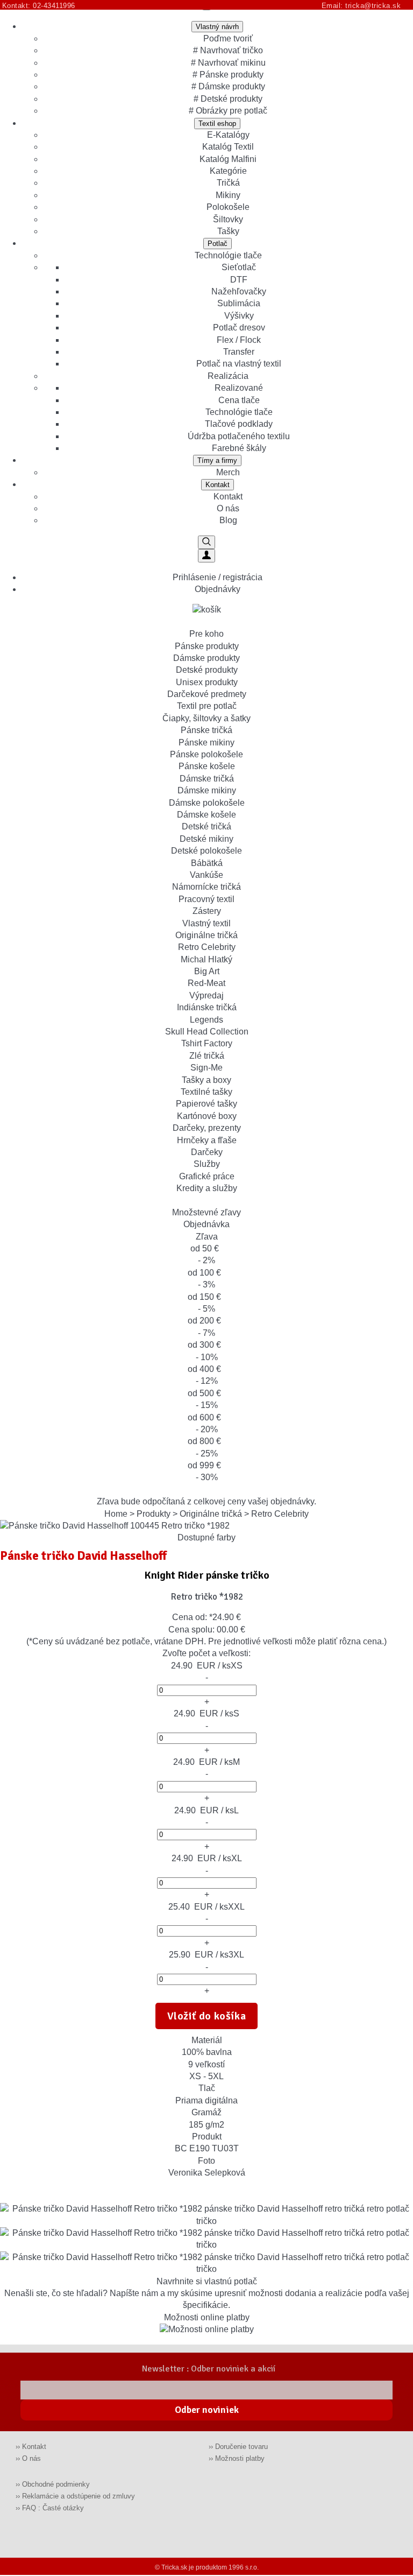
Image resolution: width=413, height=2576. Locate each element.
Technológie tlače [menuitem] (228, 255)
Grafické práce (207, 1176)
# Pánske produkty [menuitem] (228, 75)
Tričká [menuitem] (228, 183)
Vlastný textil (206, 923)
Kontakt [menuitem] (228, 497)
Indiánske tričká (207, 1007)
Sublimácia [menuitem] (239, 303)
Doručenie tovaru (241, 2447)
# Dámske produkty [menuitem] (228, 86)
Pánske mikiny (206, 742)
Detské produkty (207, 670)
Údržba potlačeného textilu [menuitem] (239, 436)
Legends (206, 1020)
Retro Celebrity (207, 947)
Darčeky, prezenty (207, 1128)
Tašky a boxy (206, 1080)
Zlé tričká (207, 1056)
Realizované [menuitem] (239, 388)
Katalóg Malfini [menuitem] (228, 159)
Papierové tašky (206, 1104)
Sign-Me (206, 1068)
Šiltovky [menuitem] (228, 219)
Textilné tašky (206, 1092)
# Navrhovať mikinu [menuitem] (228, 63)
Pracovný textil (206, 899)
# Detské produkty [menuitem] (228, 99)
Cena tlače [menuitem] (239, 400)
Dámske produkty (206, 658)
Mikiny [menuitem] (228, 195)
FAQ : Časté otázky (53, 2508)
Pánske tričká (206, 730)
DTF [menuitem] (239, 280)
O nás (31, 2458)
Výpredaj (206, 995)
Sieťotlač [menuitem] (239, 267)
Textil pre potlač (207, 706)
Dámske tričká (207, 779)
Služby (207, 1164)
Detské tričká (206, 826)
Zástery (207, 911)
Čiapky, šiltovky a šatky (206, 718)
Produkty (154, 1514)
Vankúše (206, 875)
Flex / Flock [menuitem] (239, 340)
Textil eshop (217, 124)
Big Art (207, 971)
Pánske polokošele (206, 754)
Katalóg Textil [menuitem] (228, 147)
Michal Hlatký (206, 959)
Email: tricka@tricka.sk (364, 6)
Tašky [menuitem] (228, 231)
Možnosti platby (240, 2458)
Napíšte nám (134, 2293)
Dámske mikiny (207, 790)
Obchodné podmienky (56, 2484)
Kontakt (218, 485)
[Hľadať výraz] (206, 542)
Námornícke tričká (206, 887)
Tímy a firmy (217, 460)
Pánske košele (207, 766)
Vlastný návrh (217, 27)
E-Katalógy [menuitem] (228, 135)
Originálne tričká (206, 935)
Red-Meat (206, 983)
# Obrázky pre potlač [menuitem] (228, 111)
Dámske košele (206, 815)
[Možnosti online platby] (207, 2329)
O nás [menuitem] (228, 508)
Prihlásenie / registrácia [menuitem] (218, 577)
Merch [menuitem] (228, 472)
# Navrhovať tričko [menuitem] (228, 50)
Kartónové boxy (207, 1116)
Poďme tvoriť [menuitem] (228, 38)
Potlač (218, 244)
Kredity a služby (207, 1188)
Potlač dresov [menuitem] (239, 328)
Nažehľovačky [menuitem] (239, 291)
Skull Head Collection (207, 1032)
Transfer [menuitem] (239, 352)
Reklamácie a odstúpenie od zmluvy (79, 2496)
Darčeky (207, 1152)
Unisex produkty (207, 682)
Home (116, 1514)
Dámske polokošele (207, 803)
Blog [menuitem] (228, 520)
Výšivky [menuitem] (239, 316)
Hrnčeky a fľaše (207, 1140)
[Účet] (206, 556)
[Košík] (207, 610)
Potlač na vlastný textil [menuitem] (239, 364)
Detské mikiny (206, 839)
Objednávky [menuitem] (218, 589)
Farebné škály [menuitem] (239, 448)
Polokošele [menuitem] (228, 207)
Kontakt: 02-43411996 (39, 6)
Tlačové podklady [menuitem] (239, 424)
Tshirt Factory (207, 1043)
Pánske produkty (207, 646)
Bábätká (207, 863)
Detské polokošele (206, 851)
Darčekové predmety (207, 694)
